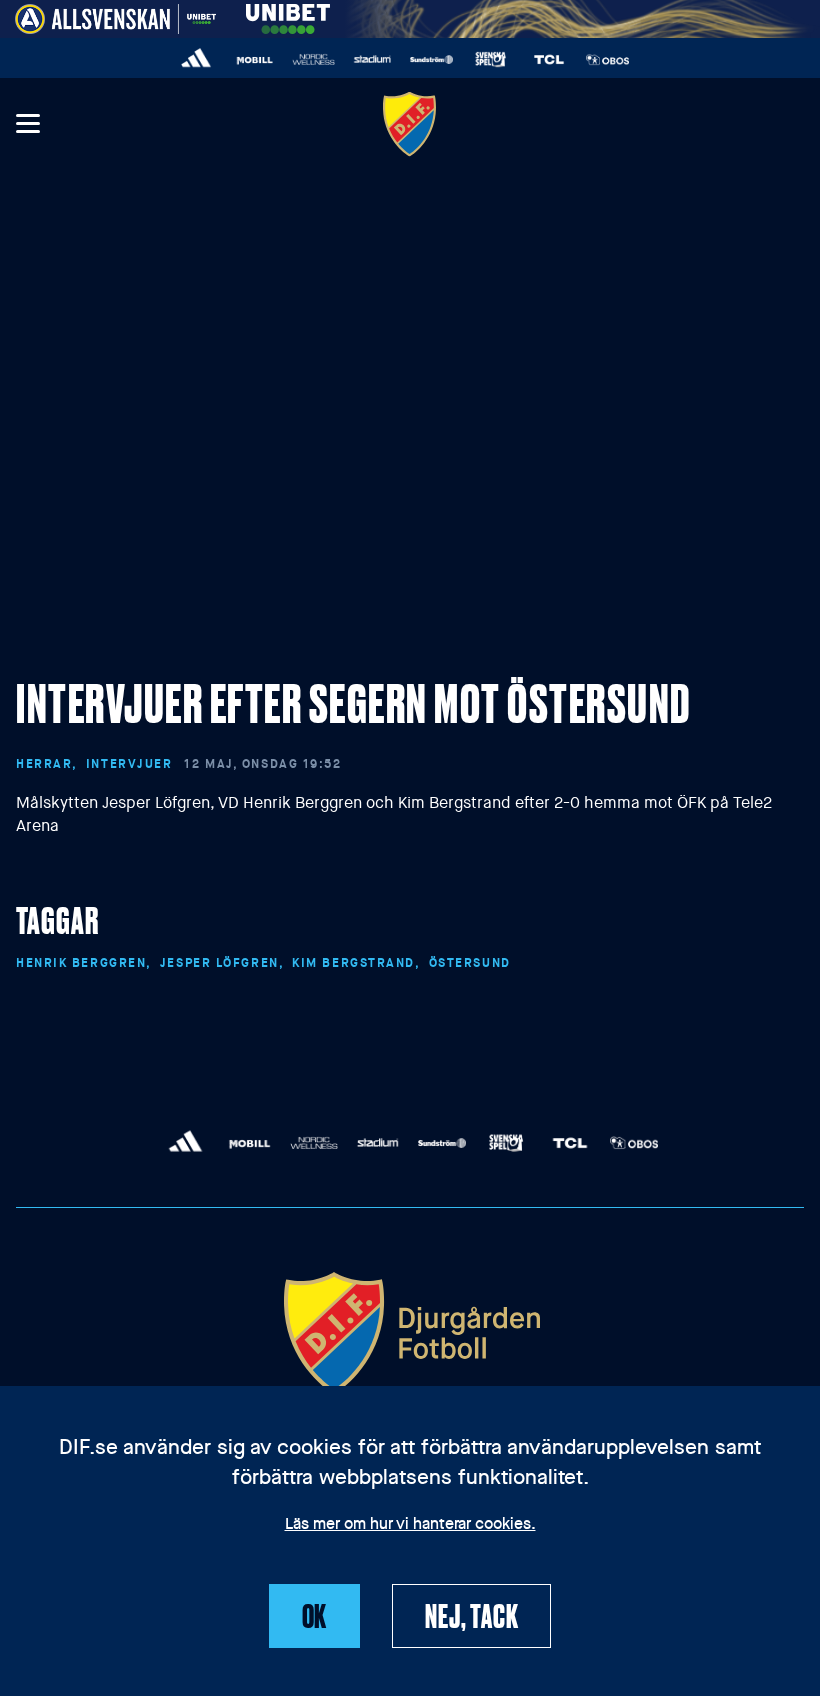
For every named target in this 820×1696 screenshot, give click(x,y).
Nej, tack (471, 1615)
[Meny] (27, 124)
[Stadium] (372, 59)
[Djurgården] (410, 123)
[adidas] (196, 59)
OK (315, 1615)
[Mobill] (255, 59)
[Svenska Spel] (490, 59)
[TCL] (549, 59)
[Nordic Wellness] (313, 59)
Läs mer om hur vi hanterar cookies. (410, 1525)
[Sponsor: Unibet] (288, 15)
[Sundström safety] (431, 59)
